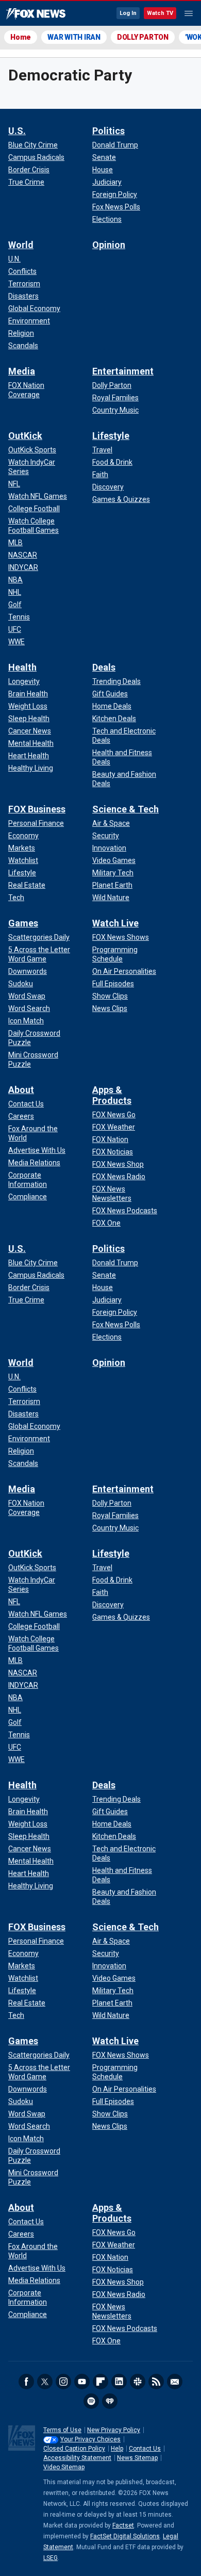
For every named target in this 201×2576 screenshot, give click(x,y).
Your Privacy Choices (90, 2439)
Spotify (91, 2401)
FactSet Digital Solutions (125, 2536)
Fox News (36, 14)
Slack (138, 2382)
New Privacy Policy (114, 2430)
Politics (108, 131)
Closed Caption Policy (74, 2449)
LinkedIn (119, 2382)
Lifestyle (111, 436)
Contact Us (145, 2449)
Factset (123, 2525)
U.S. (17, 131)
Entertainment (123, 371)
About (21, 1090)
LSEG (51, 2558)
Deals (104, 667)
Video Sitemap (64, 2467)
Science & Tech (125, 809)
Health (22, 667)
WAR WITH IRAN (74, 37)
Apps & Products (112, 1095)
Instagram (63, 2382)
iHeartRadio (110, 2401)
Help (117, 2449)
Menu (189, 13)
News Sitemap (137, 2458)
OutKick (25, 436)
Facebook (26, 2382)
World (21, 245)
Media (22, 371)
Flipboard (100, 2382)
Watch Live (115, 923)
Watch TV (160, 13)
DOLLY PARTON (143, 37)
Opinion (109, 245)
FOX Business (37, 809)
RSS (156, 2382)
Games (23, 923)
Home (21, 37)
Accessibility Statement (77, 2458)
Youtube (82, 2382)
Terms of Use (62, 2430)
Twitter (45, 2382)
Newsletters (175, 2382)
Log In (128, 13)
